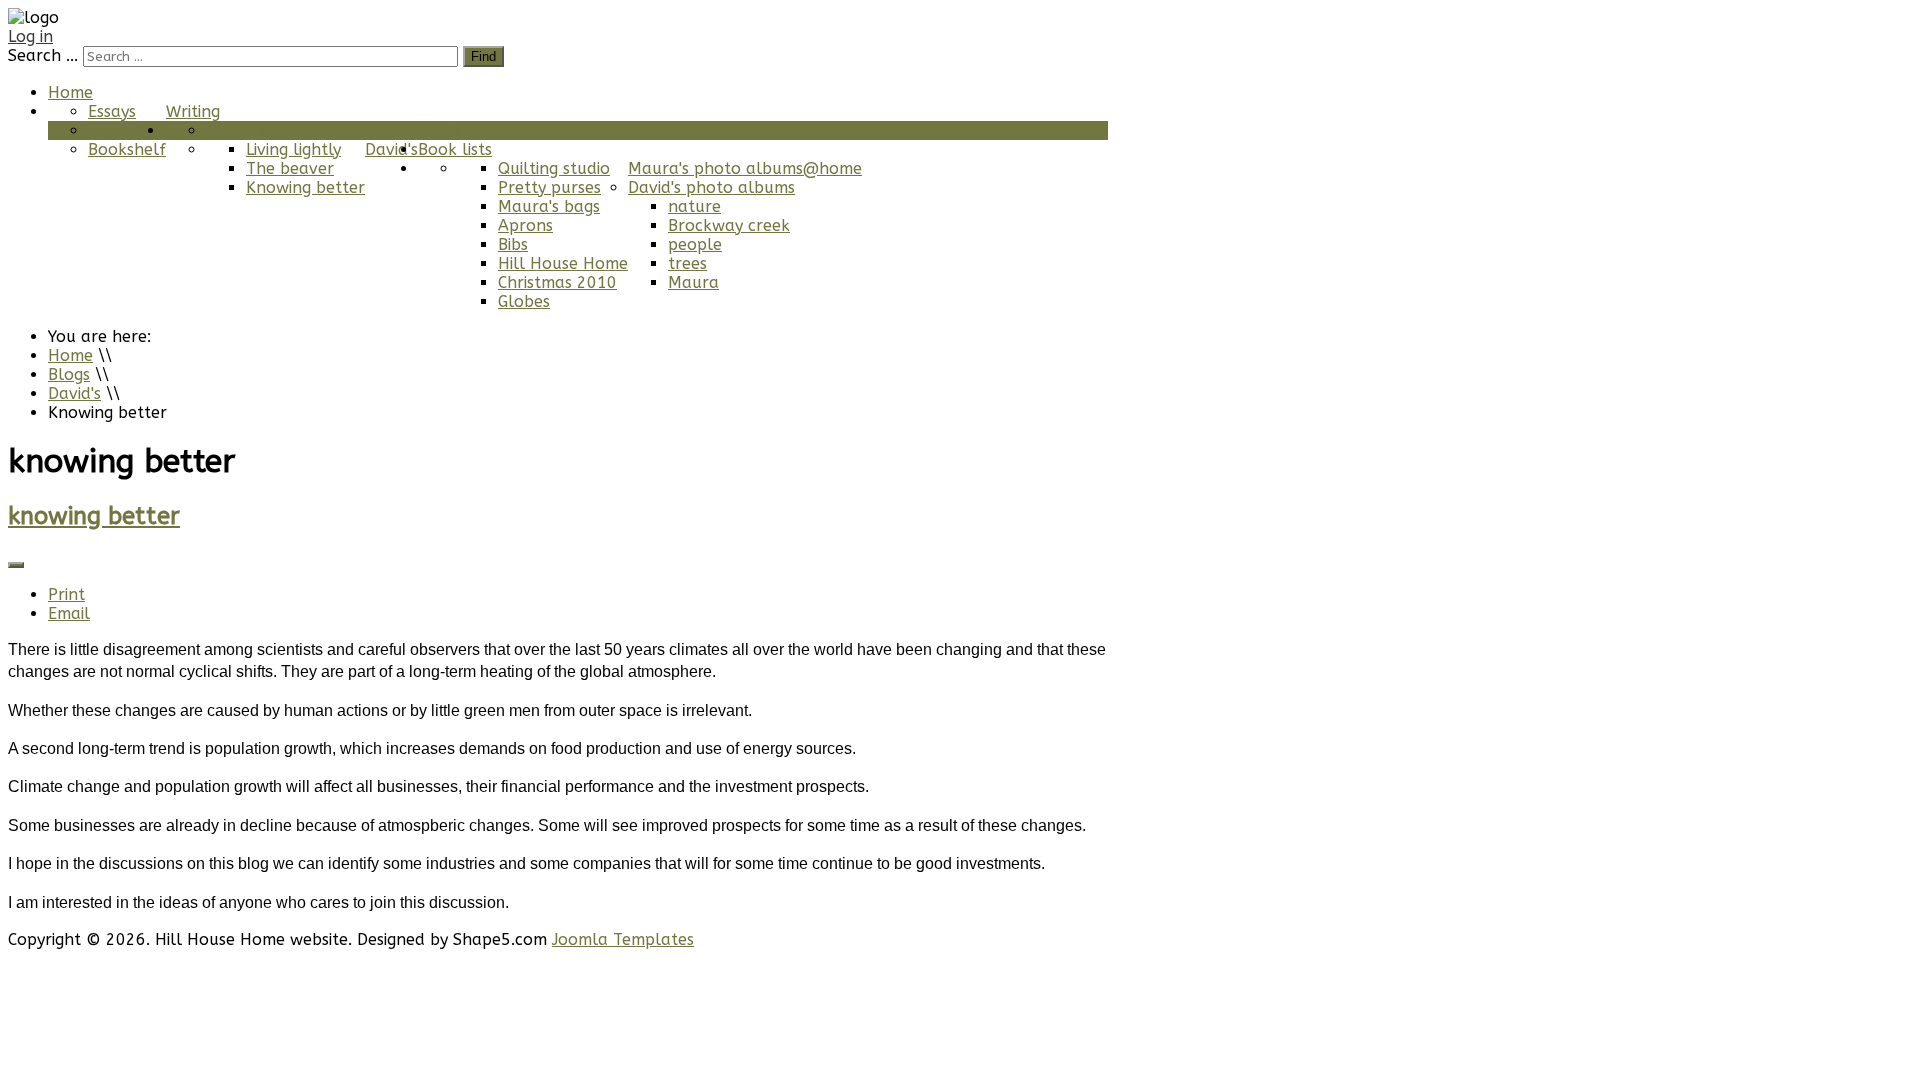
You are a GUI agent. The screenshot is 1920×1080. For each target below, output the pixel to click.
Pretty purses (549, 187)
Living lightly (293, 149)
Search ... (43, 55)
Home (70, 92)
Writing (193, 111)
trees (687, 263)
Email (69, 613)
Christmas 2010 (557, 282)
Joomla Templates (623, 939)
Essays (112, 111)
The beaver (290, 168)
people (695, 244)
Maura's (236, 130)
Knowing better (305, 187)
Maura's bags (549, 206)
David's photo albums (711, 187)
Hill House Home (563, 263)
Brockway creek (729, 225)
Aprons (525, 225)
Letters (115, 130)
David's (391, 149)
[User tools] (16, 565)
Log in (30, 36)
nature (694, 206)
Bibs (513, 244)
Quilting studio (554, 168)
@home (832, 168)
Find (483, 56)
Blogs (439, 130)
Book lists (455, 149)
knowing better (94, 516)
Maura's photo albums (715, 168)
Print (66, 594)
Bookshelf (127, 149)
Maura (693, 282)
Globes (524, 301)
